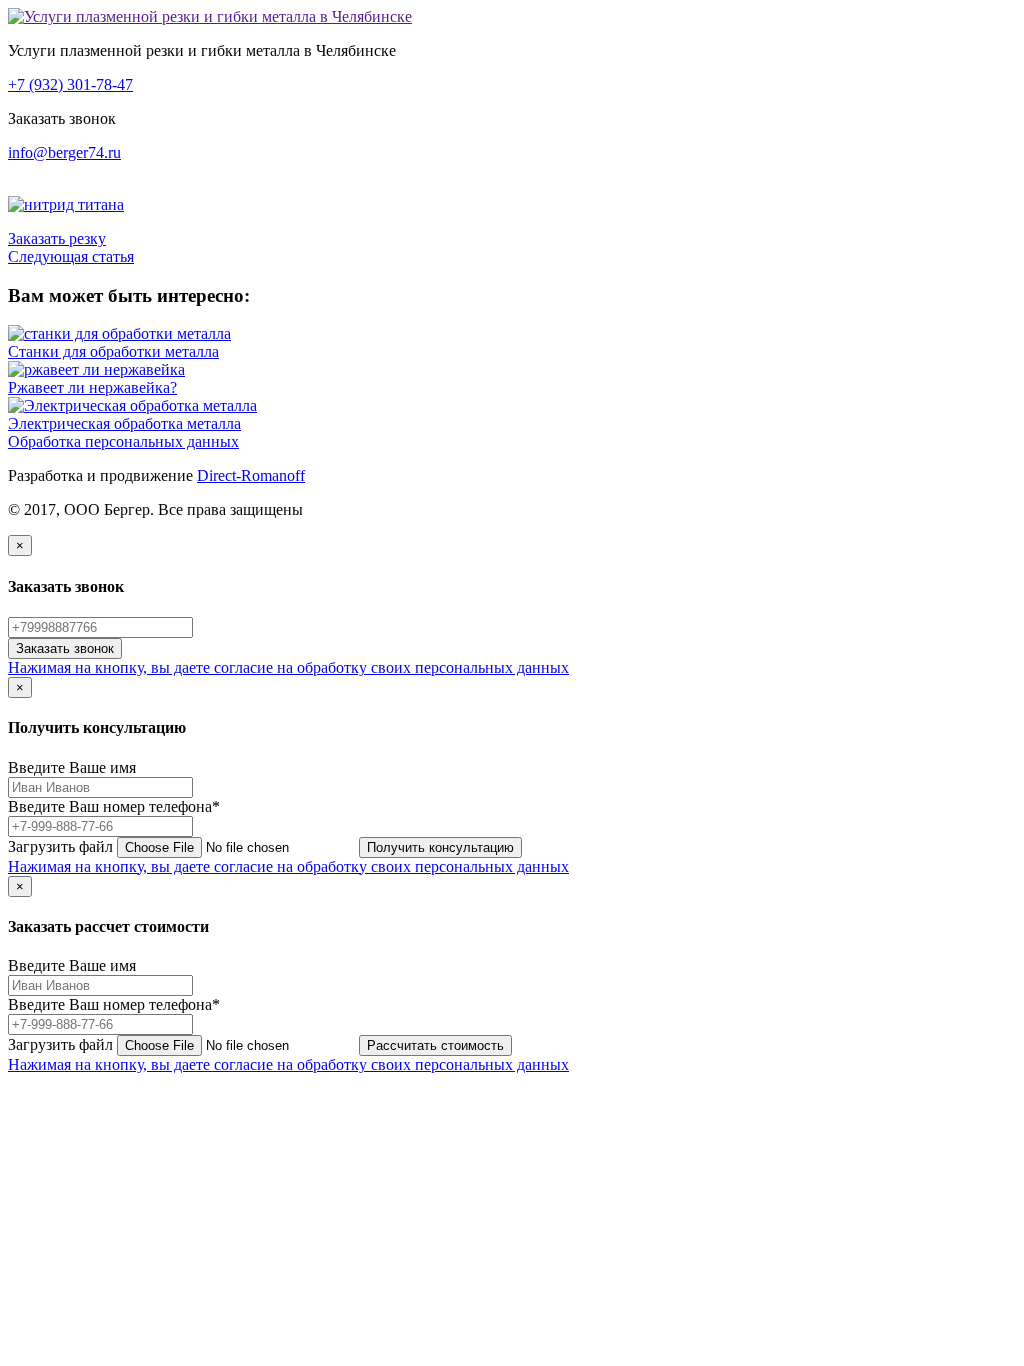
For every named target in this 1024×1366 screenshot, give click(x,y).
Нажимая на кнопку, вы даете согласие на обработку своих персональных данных (288, 667)
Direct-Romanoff (251, 475)
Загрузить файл (60, 846)
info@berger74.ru (64, 152)
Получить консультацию (440, 847)
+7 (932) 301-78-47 (70, 84)
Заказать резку (57, 238)
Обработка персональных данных (123, 441)
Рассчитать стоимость (435, 1045)
